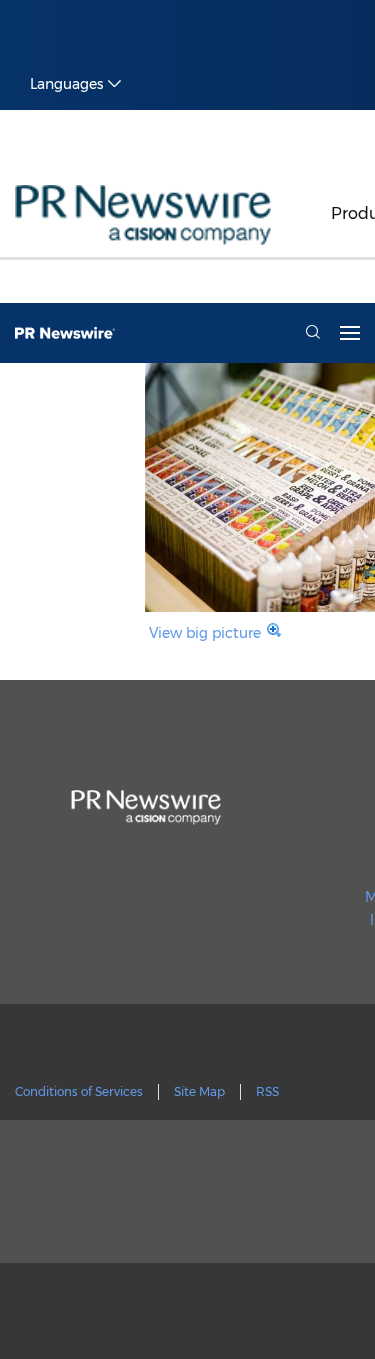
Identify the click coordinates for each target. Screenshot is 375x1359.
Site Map (199, 1091)
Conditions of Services (79, 1091)
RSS (267, 1091)
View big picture (205, 633)
